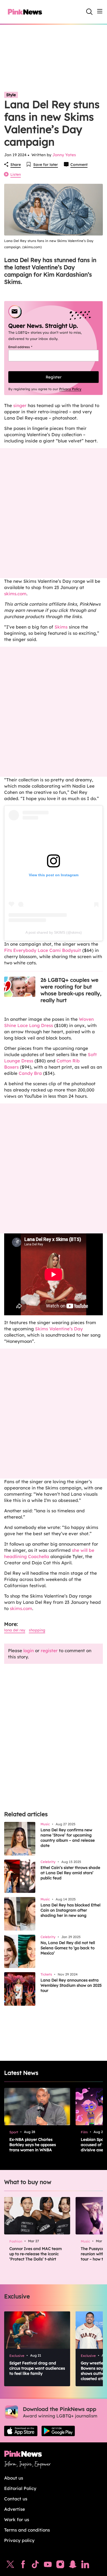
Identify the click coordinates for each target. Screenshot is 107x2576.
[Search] (89, 12)
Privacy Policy (70, 389)
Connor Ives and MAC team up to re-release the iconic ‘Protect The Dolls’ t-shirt (36, 2254)
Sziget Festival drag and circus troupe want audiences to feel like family (37, 2368)
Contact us (16, 2499)
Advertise (15, 2509)
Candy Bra (30, 1073)
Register (54, 377)
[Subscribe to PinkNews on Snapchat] (73, 2566)
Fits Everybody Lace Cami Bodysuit (43, 950)
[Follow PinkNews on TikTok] (35, 2566)
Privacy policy (19, 2540)
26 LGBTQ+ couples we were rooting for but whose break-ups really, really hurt (71, 990)
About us (14, 2478)
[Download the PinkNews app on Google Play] (58, 2431)
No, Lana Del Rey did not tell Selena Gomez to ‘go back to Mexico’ (68, 1948)
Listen (16, 174)
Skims (61, 627)
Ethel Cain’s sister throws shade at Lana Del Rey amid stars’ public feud (70, 1873)
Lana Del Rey (15, 1630)
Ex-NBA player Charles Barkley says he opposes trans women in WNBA (33, 2145)
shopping (37, 1630)
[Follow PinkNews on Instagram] (60, 2566)
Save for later (46, 165)
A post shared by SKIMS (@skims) (54, 932)
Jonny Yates (64, 155)
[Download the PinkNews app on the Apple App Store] (21, 2431)
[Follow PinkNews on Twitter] (10, 2566)
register (49, 1650)
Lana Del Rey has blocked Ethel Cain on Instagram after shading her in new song (71, 1910)
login (29, 1650)
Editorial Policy (20, 2488)
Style (11, 95)
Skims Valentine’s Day (59, 1329)
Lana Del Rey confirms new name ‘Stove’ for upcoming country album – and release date (68, 1838)
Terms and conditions (27, 2530)
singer (20, 405)
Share (16, 165)
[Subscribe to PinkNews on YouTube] (48, 2566)
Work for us (17, 2519)
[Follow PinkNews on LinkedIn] (85, 2566)
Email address (27, 347)
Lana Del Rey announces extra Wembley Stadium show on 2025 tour (71, 1985)
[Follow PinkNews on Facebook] (23, 2566)
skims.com (15, 594)
